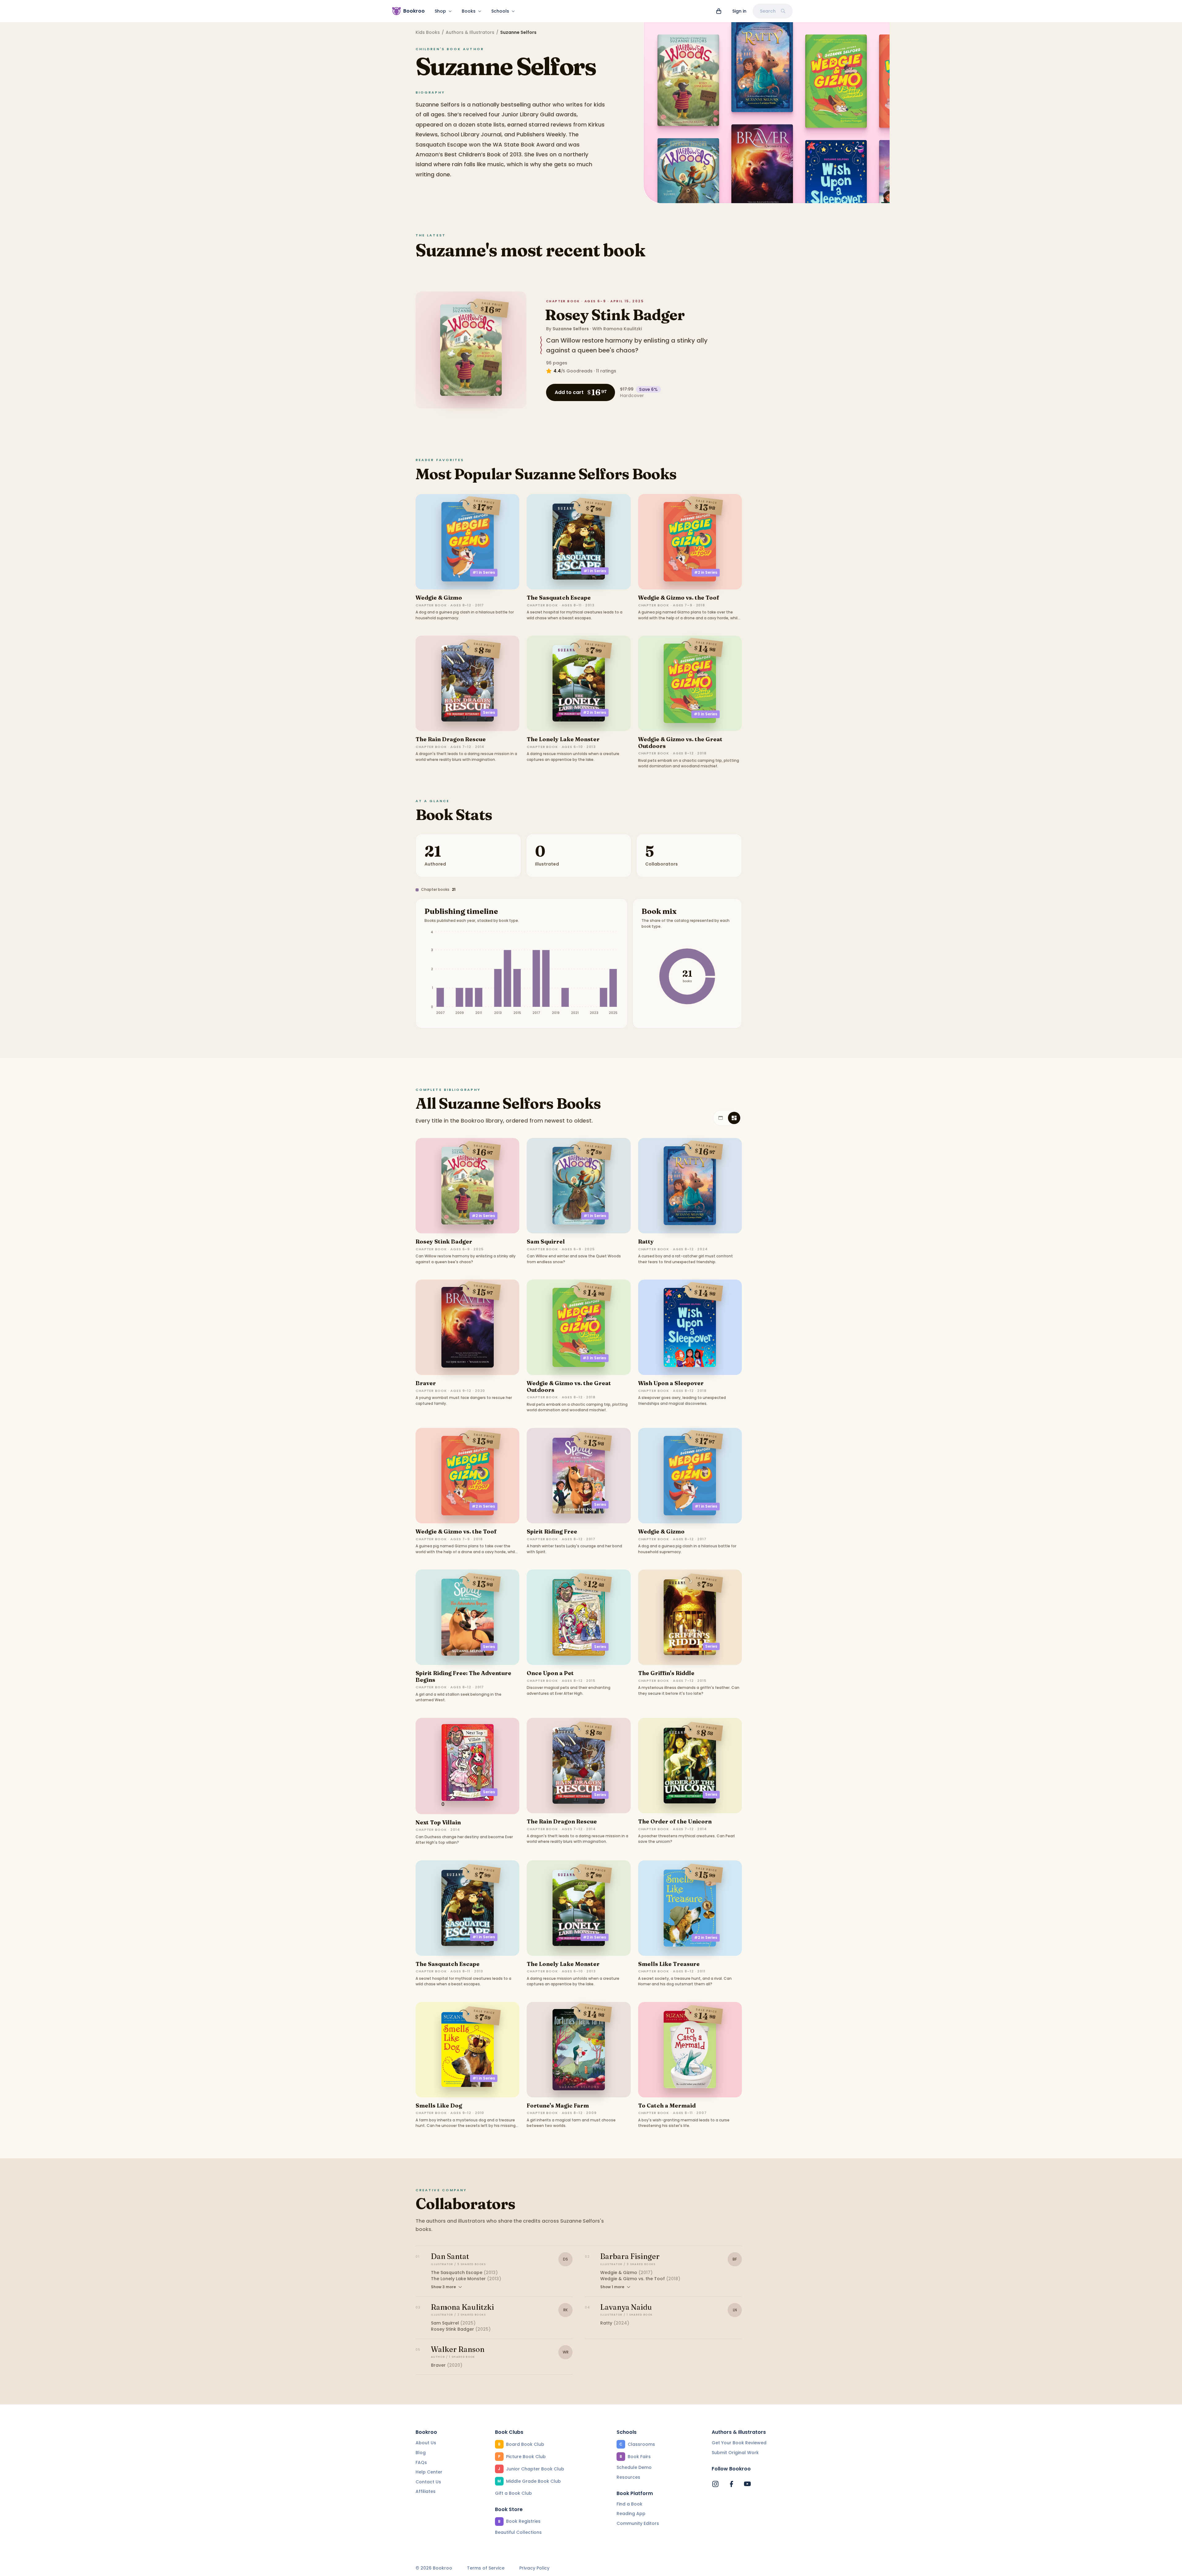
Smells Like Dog (439, 2106)
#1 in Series (484, 572)
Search (768, 11)
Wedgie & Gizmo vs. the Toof (679, 598)
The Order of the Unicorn (675, 1821)
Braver (426, 1383)
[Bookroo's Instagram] (715, 2484)
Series (489, 712)
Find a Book (629, 2504)
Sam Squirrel (546, 1242)
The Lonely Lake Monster (563, 739)
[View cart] (719, 11)
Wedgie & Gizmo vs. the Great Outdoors (680, 743)
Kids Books (428, 32)
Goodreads (579, 371)
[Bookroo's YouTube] (747, 2484)
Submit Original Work (735, 2453)
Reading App (631, 2514)
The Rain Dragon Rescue (451, 739)
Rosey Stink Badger (615, 315)
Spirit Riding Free (552, 1531)
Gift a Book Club (513, 2493)
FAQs (421, 2462)
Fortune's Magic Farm (558, 2106)
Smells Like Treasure (669, 1964)
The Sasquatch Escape (559, 598)
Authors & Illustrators (470, 32)
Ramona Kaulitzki (623, 329)
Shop (440, 11)
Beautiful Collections (518, 2532)
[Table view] (721, 1118)
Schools (500, 11)
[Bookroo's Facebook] (731, 2484)
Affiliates (426, 2491)
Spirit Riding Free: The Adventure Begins (463, 1676)
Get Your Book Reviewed (739, 2443)
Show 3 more (443, 2287)
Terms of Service (486, 2568)
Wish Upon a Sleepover (671, 1383)
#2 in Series (706, 572)
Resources (628, 2477)
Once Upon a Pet (550, 1673)
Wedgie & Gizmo (439, 598)
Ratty (646, 1242)
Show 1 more (612, 2287)
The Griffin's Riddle (666, 1673)
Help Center (429, 2472)
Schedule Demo (634, 2467)
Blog (421, 2453)
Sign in (739, 11)
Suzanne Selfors (571, 329)
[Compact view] (734, 1118)
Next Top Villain (438, 1822)
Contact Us (428, 2482)
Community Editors (638, 2523)
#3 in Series (706, 714)
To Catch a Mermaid (667, 2106)
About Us (426, 2443)
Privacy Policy (534, 2568)
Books (469, 11)
